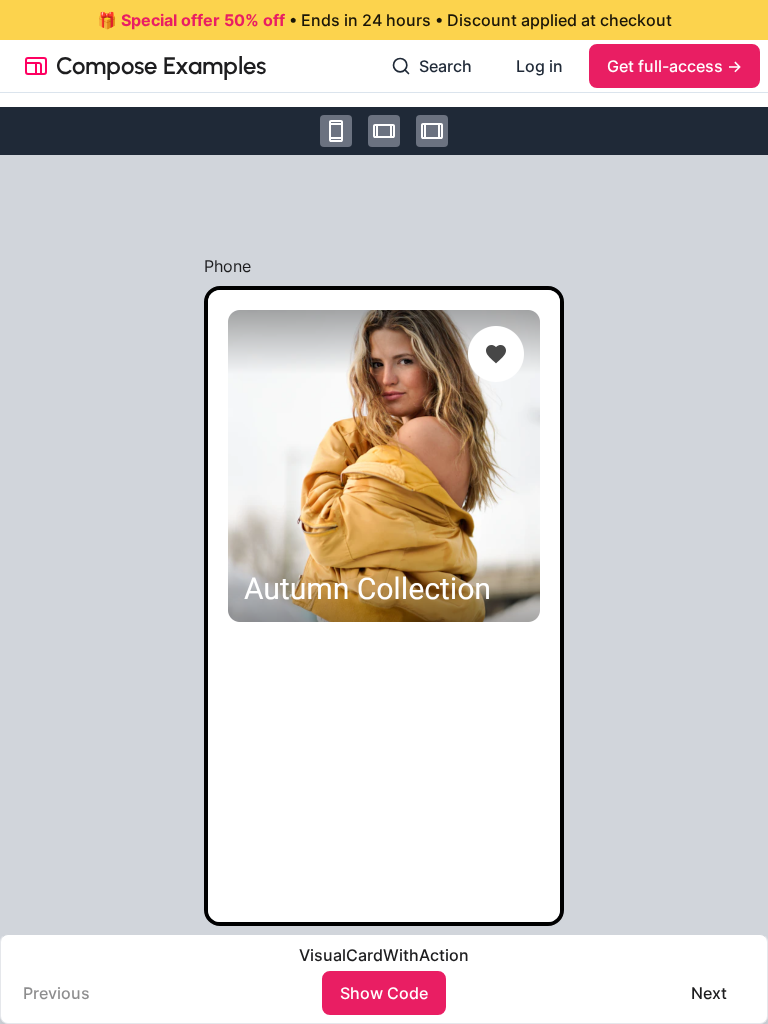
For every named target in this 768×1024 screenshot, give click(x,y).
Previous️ (56, 993)
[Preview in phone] (336, 131)
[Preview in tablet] (432, 131)
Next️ (709, 993)
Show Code (384, 993)
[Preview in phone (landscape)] (384, 131)
